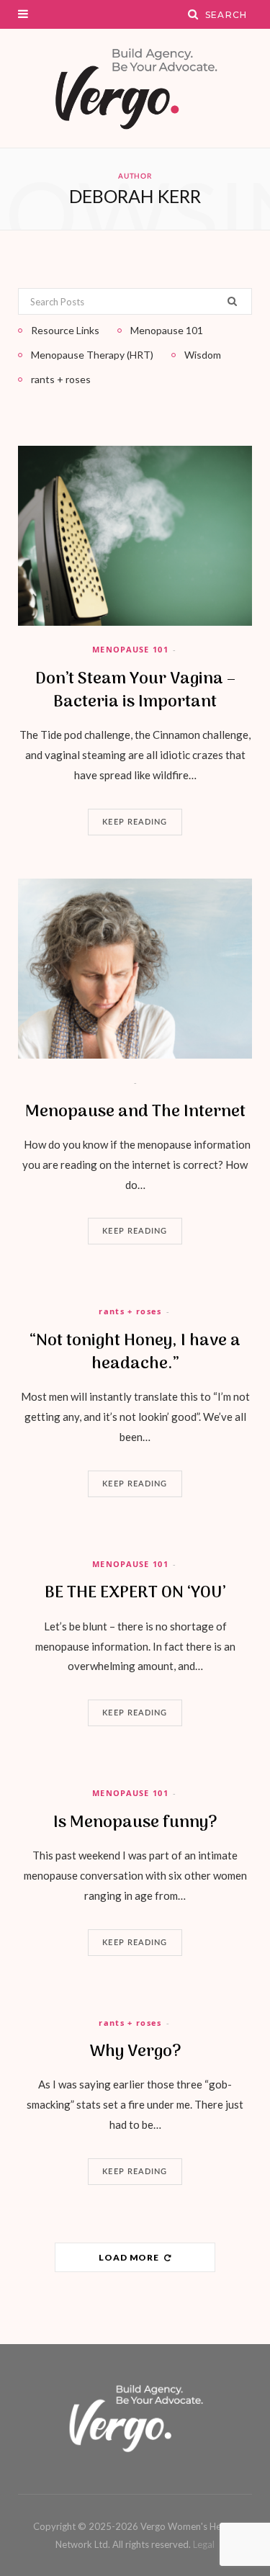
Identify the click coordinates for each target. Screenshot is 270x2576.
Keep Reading (135, 822)
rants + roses (130, 1311)
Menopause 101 (130, 649)
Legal (204, 2544)
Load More (130, 2257)
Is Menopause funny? (135, 1823)
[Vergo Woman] (135, 88)
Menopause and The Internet (135, 1112)
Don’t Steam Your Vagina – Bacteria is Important (135, 691)
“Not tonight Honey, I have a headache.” (135, 1352)
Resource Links (65, 330)
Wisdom (203, 355)
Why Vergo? (135, 2052)
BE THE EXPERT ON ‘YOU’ (135, 1593)
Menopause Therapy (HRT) (92, 355)
